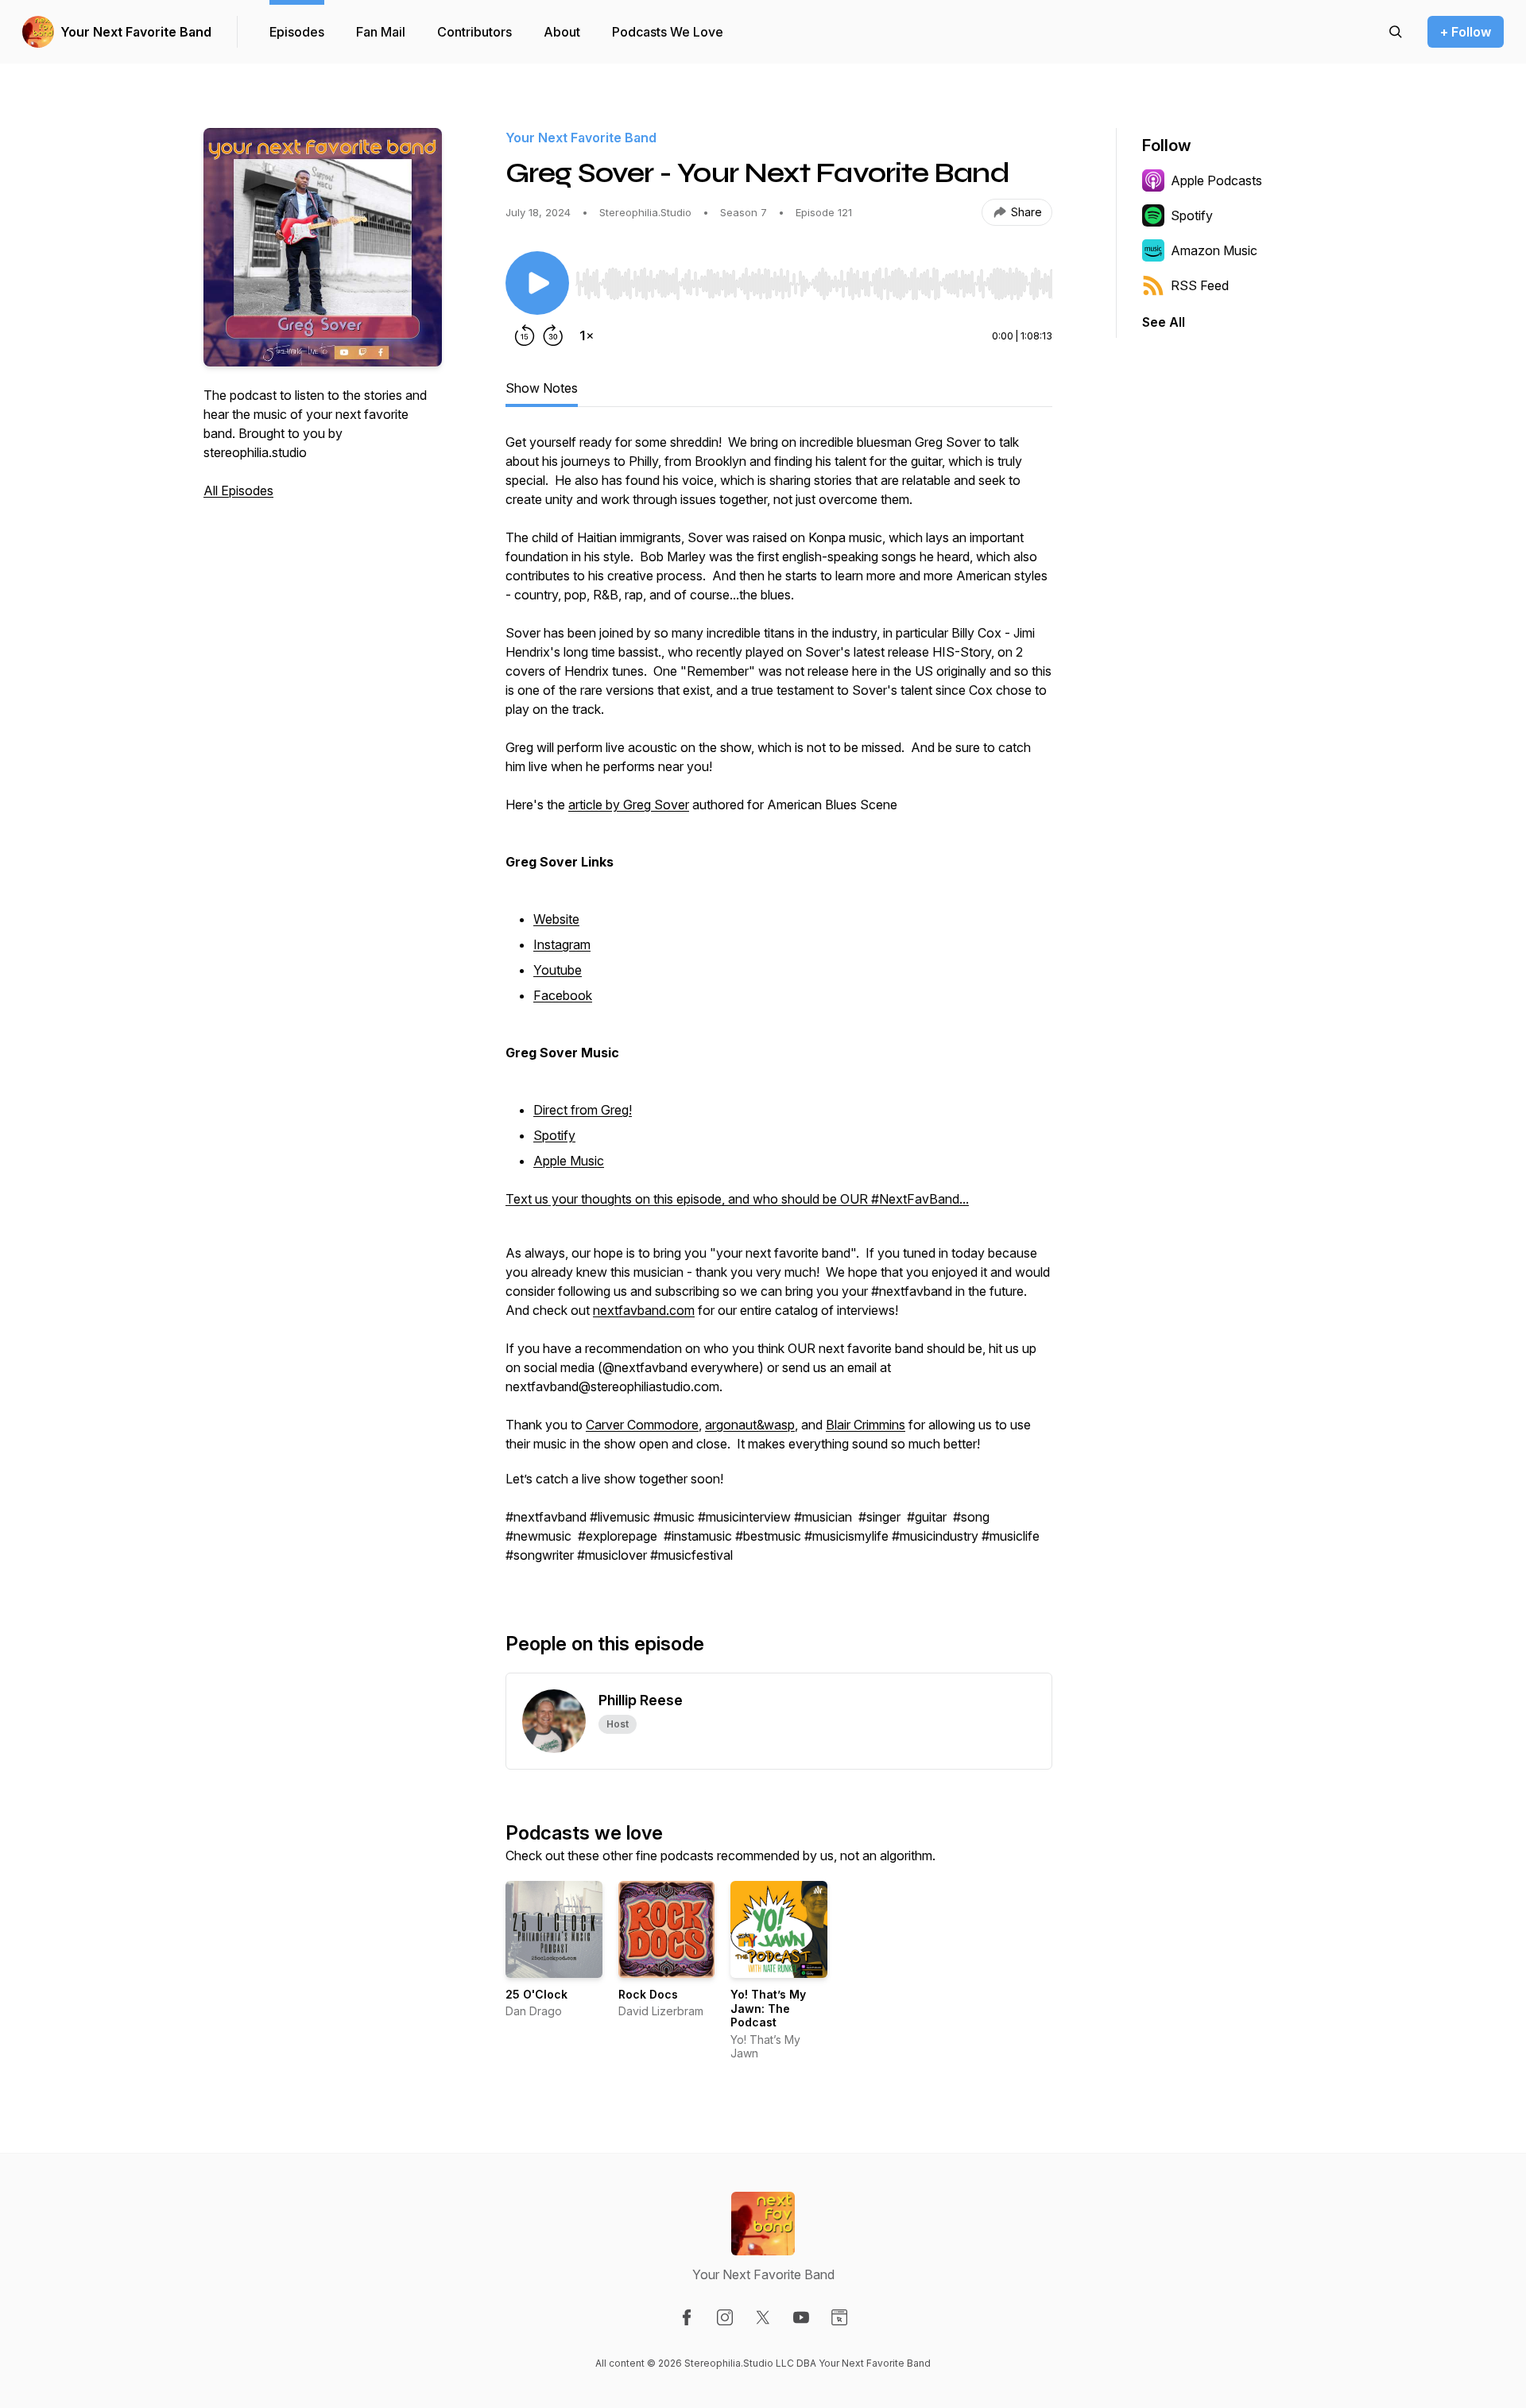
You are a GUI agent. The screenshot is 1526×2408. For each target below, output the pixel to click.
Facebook (563, 995)
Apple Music (569, 1161)
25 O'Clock (536, 1994)
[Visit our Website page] (839, 2317)
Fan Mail (381, 32)
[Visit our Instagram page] (725, 2317)
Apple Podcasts (1216, 180)
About (562, 32)
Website (556, 919)
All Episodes (238, 491)
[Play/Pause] (537, 283)
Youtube (558, 970)
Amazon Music (1214, 250)
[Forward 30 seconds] (553, 335)
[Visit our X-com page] (763, 2317)
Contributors (474, 32)
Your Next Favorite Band (136, 32)
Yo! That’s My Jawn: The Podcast (768, 2008)
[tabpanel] (779, 1006)
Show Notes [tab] (542, 388)
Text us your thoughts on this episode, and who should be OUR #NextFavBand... (737, 1199)
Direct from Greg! (583, 1110)
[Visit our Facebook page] (687, 2317)
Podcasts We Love (668, 32)
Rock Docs (648, 1994)
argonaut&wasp (750, 1425)
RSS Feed (1200, 285)
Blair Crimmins (866, 1425)
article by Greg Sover (629, 805)
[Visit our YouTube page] (801, 2317)
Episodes (297, 32)
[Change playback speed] (587, 335)
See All (1164, 322)
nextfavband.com (644, 1310)
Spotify (554, 1135)
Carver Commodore (642, 1425)
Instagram (562, 944)
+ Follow (1466, 32)
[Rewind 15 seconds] (525, 335)
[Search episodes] (1396, 32)
